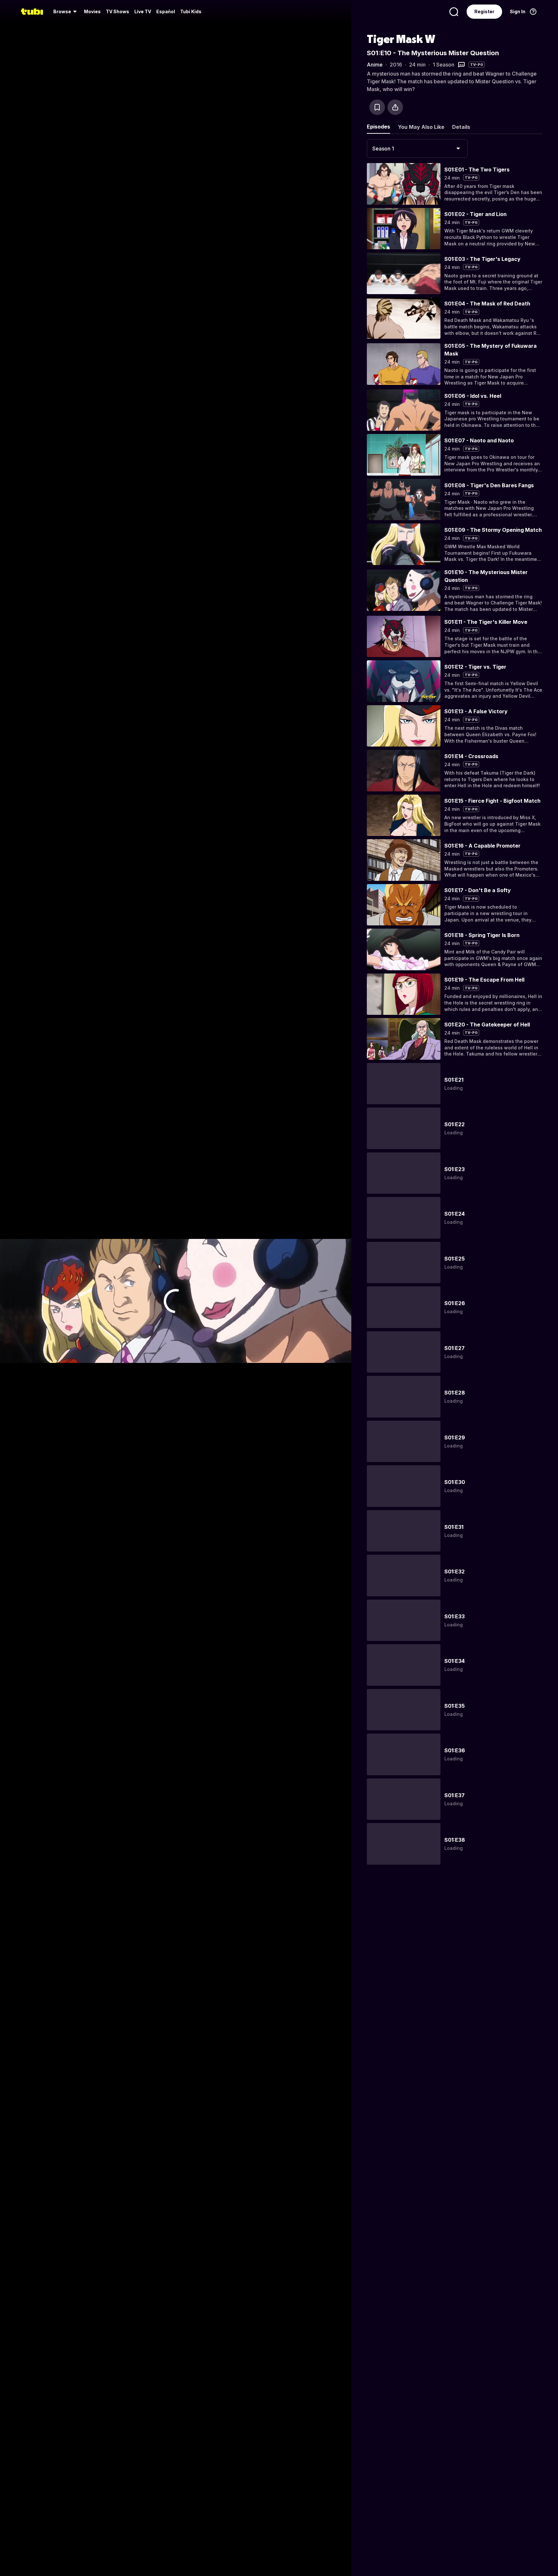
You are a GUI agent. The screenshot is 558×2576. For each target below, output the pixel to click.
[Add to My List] (377, 107)
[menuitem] (66, 12)
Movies (92, 11)
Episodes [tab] (378, 127)
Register (484, 11)
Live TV (143, 11)
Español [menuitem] (166, 11)
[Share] (395, 107)
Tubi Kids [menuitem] (191, 11)
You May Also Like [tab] (421, 127)
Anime (375, 65)
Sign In (518, 11)
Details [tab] (461, 127)
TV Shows (118, 11)
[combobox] (417, 149)
